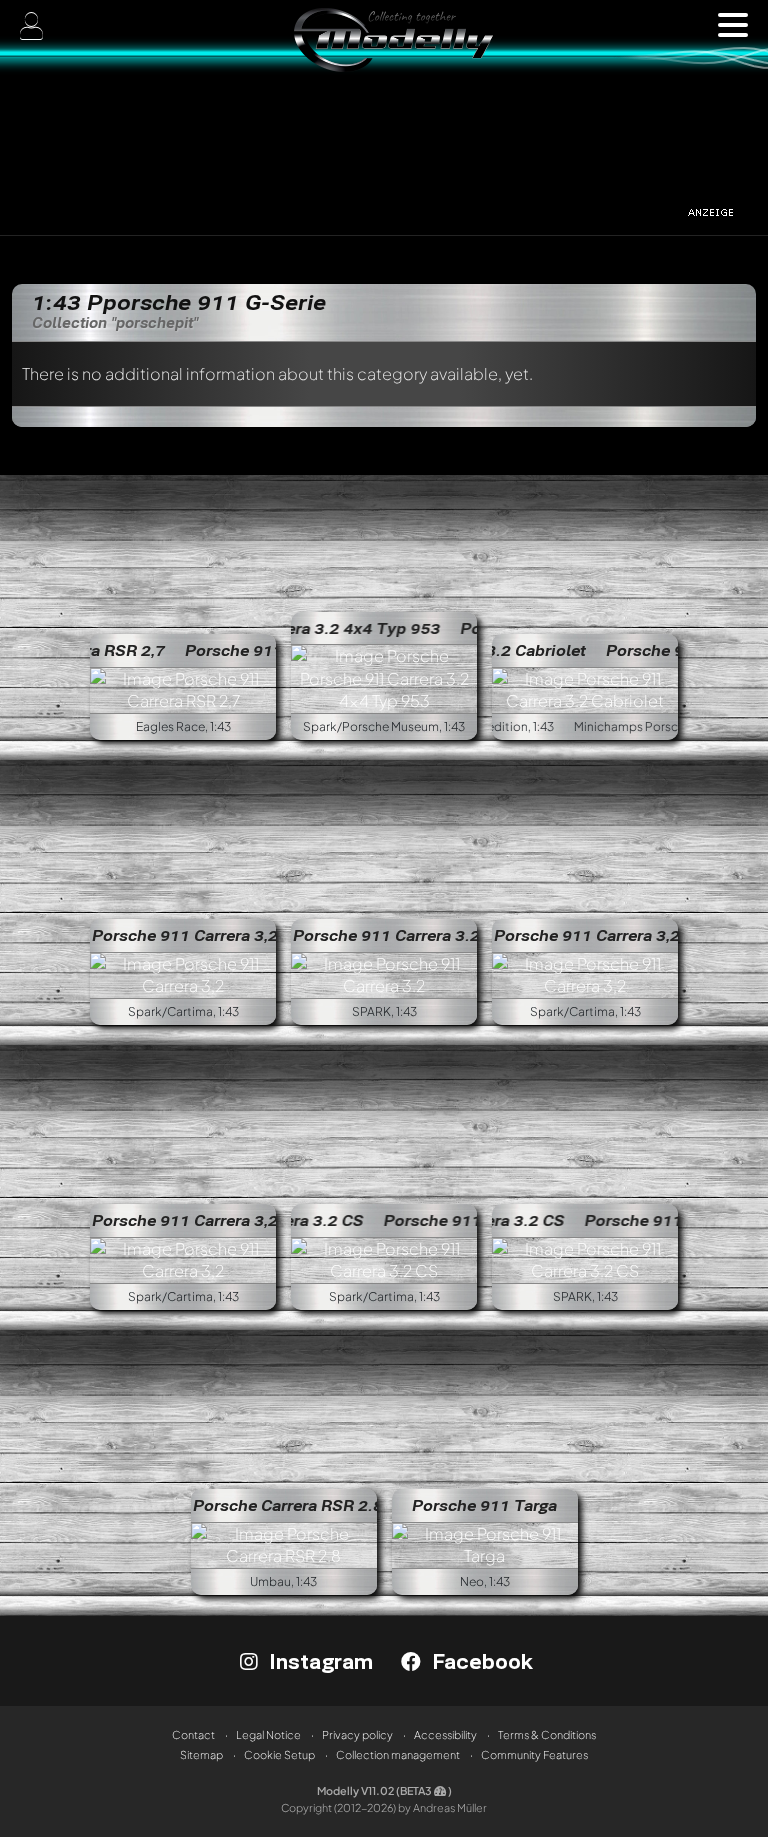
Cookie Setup (279, 1754)
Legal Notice (268, 1734)
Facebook (479, 1661)
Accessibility (445, 1734)
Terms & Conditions (547, 1734)
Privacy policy (357, 1734)
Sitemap (201, 1754)
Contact (193, 1734)
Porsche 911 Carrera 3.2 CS (440, 1220)
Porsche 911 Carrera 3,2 (185, 935)
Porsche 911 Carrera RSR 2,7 (245, 650)
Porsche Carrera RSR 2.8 (288, 1505)
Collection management (398, 1754)
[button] (733, 25)
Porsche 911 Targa (484, 1505)
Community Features (534, 1754)
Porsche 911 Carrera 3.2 (386, 935)
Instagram (318, 1661)
